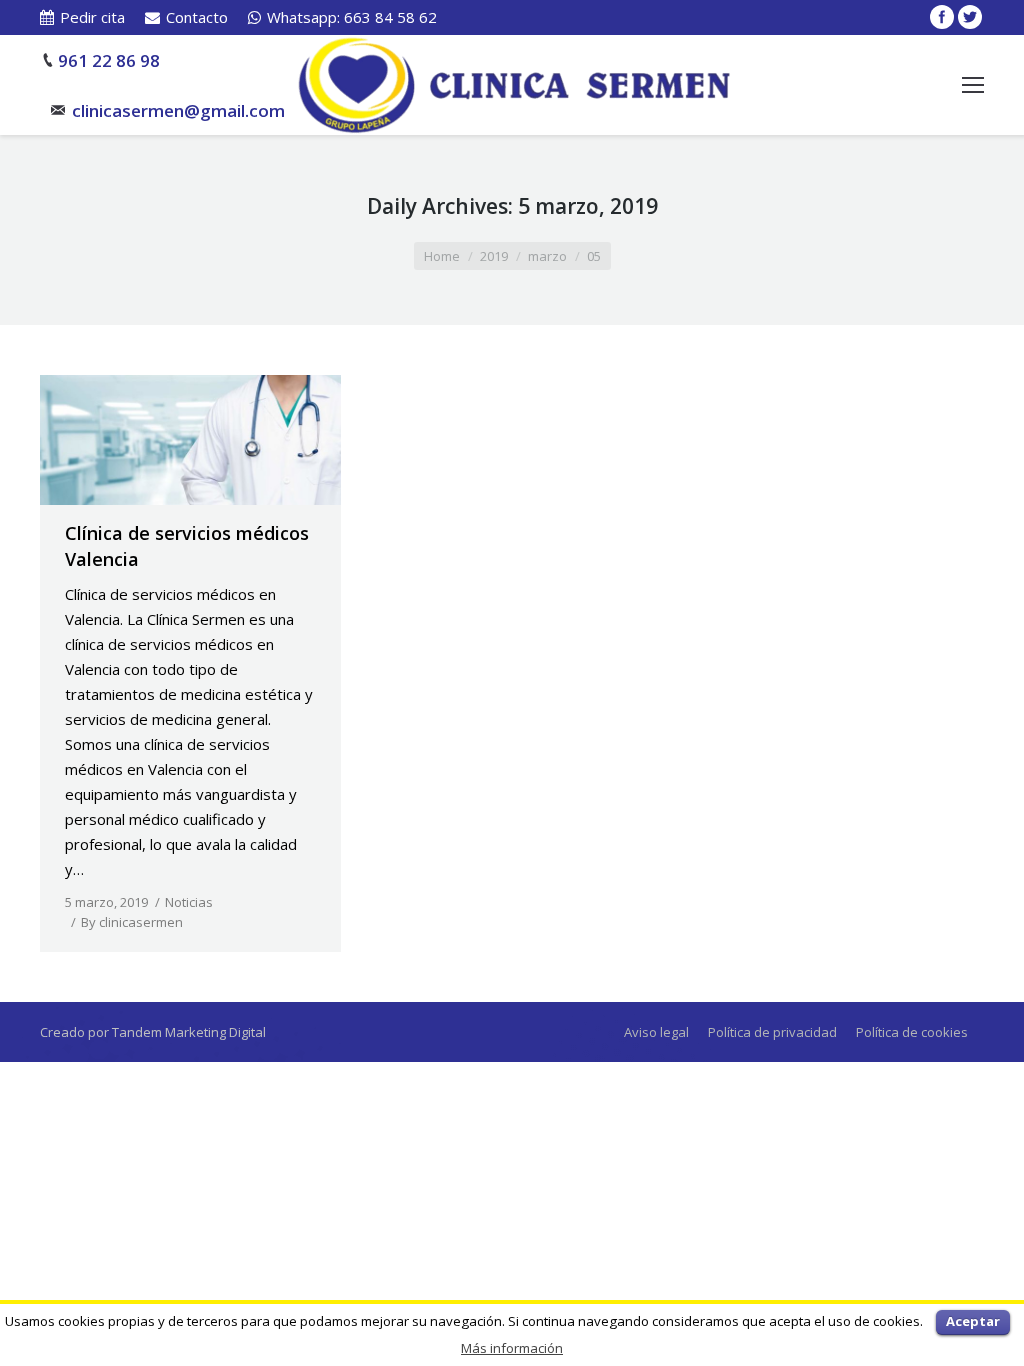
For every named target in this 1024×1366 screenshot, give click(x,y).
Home (442, 256)
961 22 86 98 (109, 60)
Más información (512, 1348)
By (132, 922)
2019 (494, 256)
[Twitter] (970, 17)
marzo (547, 256)
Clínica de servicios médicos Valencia (187, 546)
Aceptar (973, 1321)
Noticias (189, 902)
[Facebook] (942, 17)
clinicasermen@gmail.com (178, 110)
